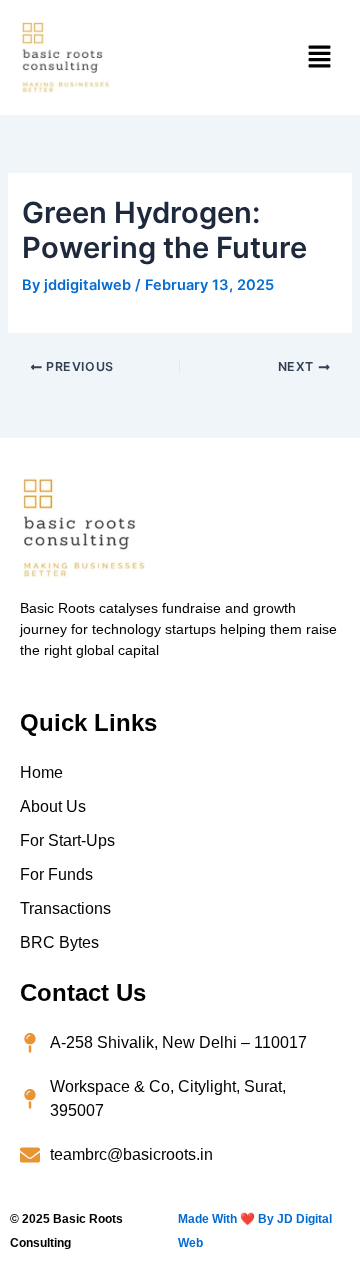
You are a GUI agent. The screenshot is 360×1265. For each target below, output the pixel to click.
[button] (320, 57)
